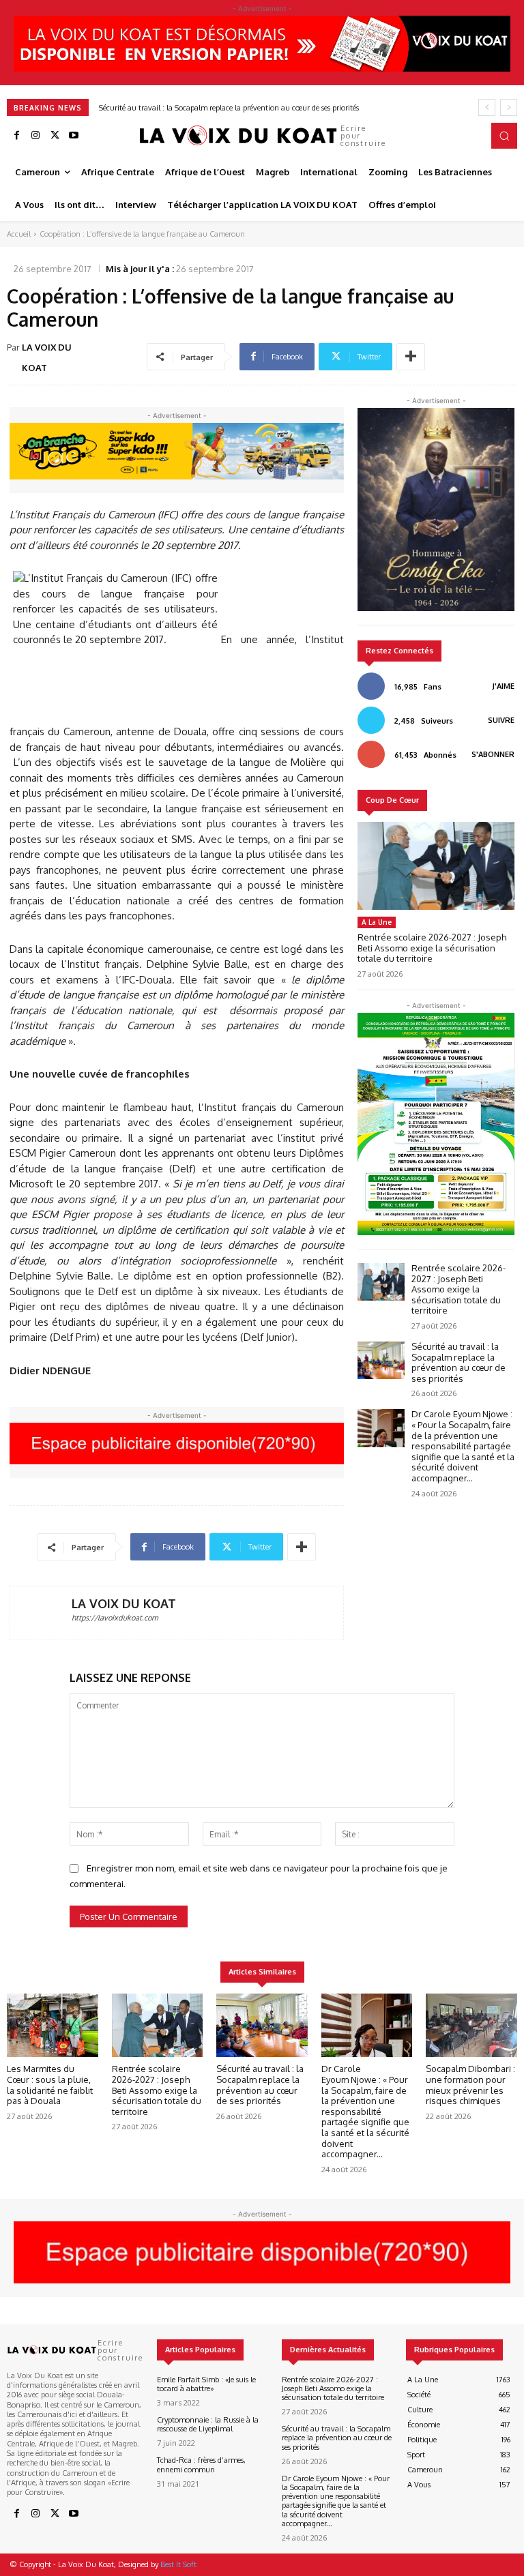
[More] (411, 357)
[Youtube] (74, 136)
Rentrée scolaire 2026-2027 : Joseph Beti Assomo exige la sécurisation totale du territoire (432, 948)
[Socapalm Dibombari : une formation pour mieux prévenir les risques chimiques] (471, 2026)
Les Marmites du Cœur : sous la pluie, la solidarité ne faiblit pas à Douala (50, 2085)
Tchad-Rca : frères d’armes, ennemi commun (201, 2464)
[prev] (487, 107)
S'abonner (493, 754)
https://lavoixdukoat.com (115, 1618)
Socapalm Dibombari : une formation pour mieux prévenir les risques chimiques (470, 2085)
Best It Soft (178, 2564)
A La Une (377, 922)
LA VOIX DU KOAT (47, 357)
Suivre (501, 720)
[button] (504, 136)
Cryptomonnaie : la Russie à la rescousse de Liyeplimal (208, 2424)
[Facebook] (16, 136)
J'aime (504, 686)
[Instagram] (35, 136)
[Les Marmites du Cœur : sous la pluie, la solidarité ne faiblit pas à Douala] (53, 2026)
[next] (509, 107)
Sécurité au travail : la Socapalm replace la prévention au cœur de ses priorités (458, 1362)
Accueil (19, 234)
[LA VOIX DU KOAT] (41, 1613)
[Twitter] (55, 136)
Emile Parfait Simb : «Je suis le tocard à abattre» (206, 2384)
